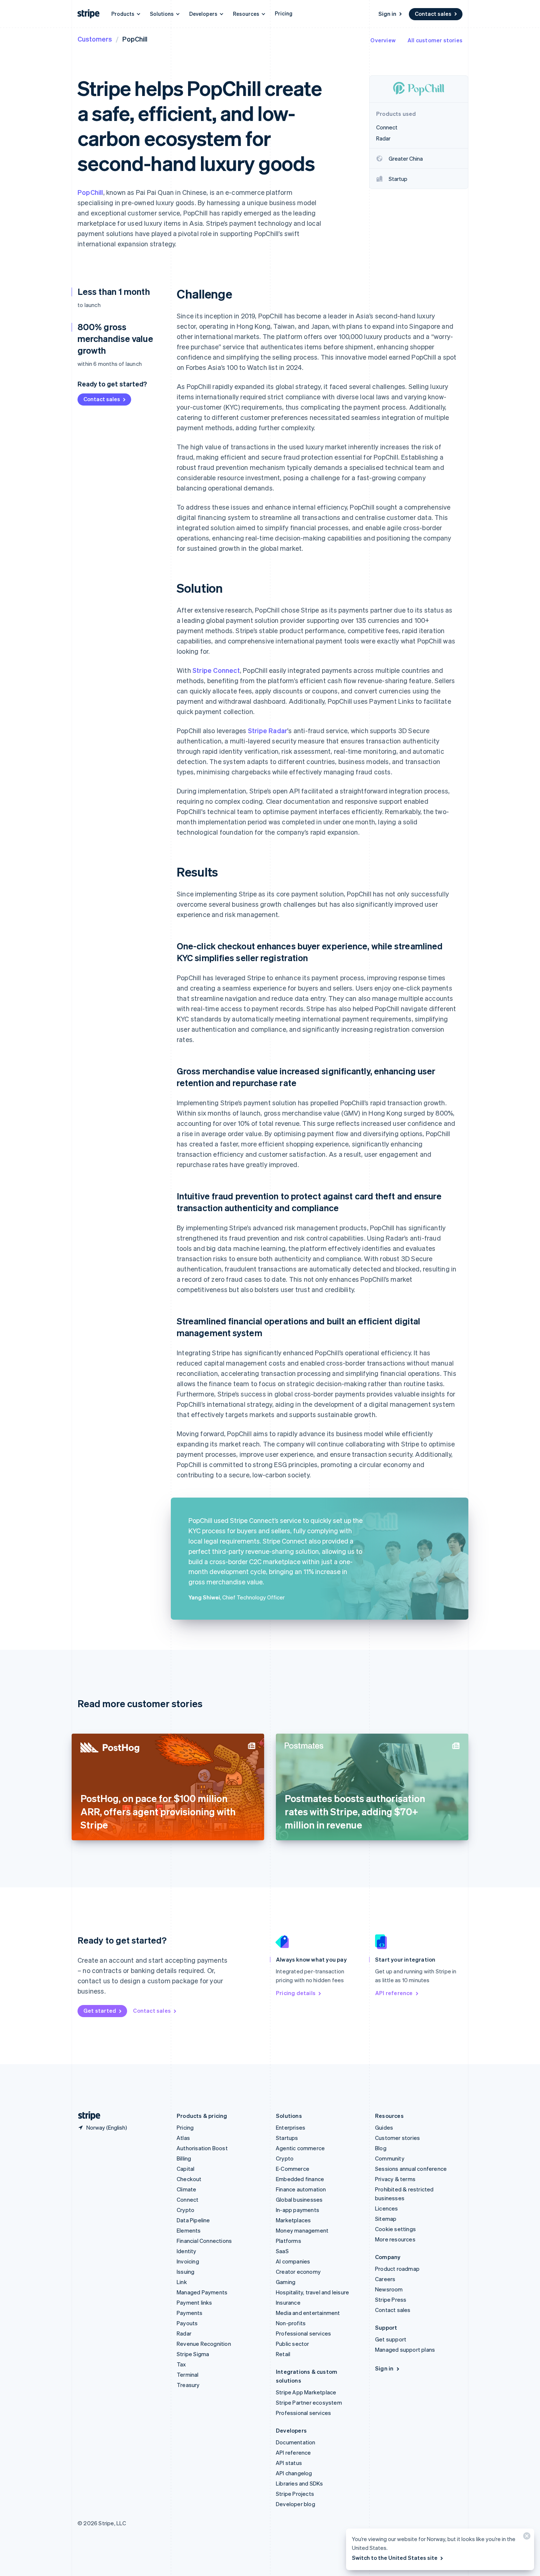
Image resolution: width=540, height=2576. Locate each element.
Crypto (186, 2210)
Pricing (284, 13)
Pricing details (296, 1993)
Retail (283, 2354)
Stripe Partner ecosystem (309, 2402)
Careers (385, 2279)
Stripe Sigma (193, 2354)
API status (289, 2463)
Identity (187, 2251)
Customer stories (397, 2138)
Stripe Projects (295, 2494)
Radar (184, 2333)
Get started (100, 2011)
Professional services (303, 2333)
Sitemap (386, 2219)
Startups (287, 2138)
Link (182, 2282)
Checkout (189, 2179)
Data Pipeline (193, 2220)
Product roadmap (397, 2269)
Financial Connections (204, 2241)
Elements (189, 2230)
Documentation (296, 2442)
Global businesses (299, 2199)
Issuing (186, 2272)
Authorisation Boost (202, 2148)
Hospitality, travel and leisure (312, 2292)
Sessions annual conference (411, 2169)
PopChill (90, 192)
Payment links (195, 2302)
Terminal (188, 2375)
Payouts (187, 2323)
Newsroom (389, 2289)
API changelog (294, 2473)
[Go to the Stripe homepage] (86, 2116)
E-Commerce (293, 2169)
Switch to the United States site (395, 2558)
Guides (384, 2127)
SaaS (282, 2251)
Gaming (286, 2282)
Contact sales (433, 14)
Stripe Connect (216, 670)
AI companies (293, 2261)
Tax (181, 2364)
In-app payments (298, 2210)
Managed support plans (405, 2350)
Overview (383, 40)
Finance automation (301, 2189)
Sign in (387, 14)
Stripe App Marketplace (306, 2392)
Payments (190, 2313)
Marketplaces (293, 2220)
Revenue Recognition (204, 2344)
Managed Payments (202, 2292)
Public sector (293, 2344)
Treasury (188, 2385)
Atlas (183, 2138)
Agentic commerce (300, 2148)
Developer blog (296, 2504)
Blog (381, 2148)
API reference (394, 1993)
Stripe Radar (268, 730)
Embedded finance (300, 2179)
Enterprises (291, 2127)
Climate (186, 2189)
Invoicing (188, 2261)
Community (390, 2158)
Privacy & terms (395, 2179)
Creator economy (298, 2272)
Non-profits (291, 2323)
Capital (186, 2169)
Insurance (288, 2302)
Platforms (289, 2241)
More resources (395, 2239)
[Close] (526, 2538)
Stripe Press (391, 2300)
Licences (387, 2208)
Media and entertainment (308, 2313)
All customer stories (435, 40)
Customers (95, 39)
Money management (302, 2230)
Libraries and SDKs (300, 2483)
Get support (391, 2339)
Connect (188, 2199)
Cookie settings (395, 2229)
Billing (184, 2158)
